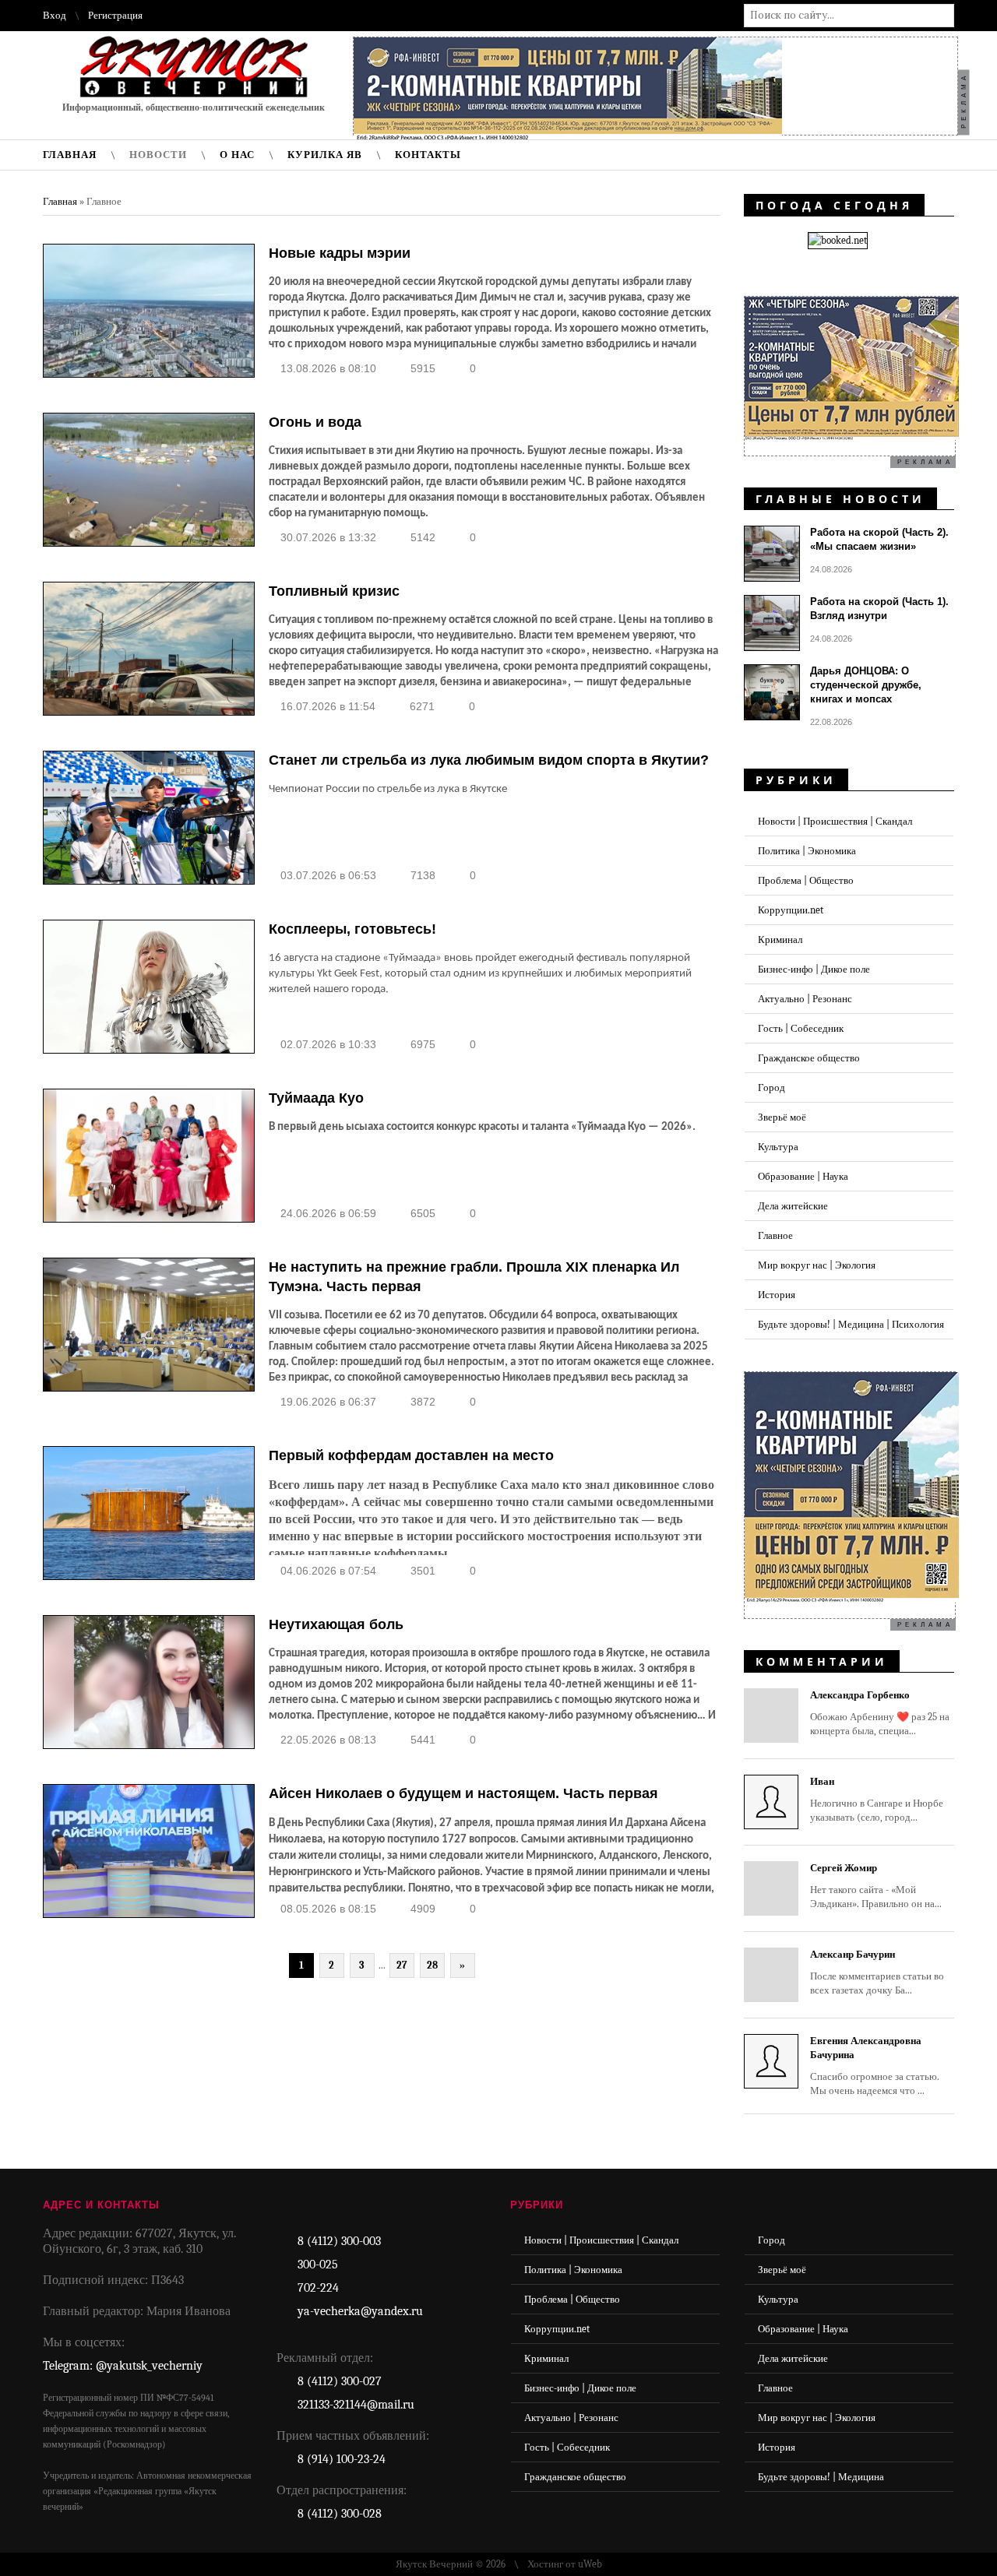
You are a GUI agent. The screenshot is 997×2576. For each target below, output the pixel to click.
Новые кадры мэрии (340, 253)
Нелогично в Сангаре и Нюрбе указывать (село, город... (877, 1799)
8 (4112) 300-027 (340, 2381)
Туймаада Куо (316, 1098)
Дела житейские (793, 1206)
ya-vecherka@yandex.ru (360, 2311)
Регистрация (115, 15)
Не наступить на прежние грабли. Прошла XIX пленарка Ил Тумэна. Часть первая (474, 1277)
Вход (55, 15)
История (777, 1295)
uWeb (590, 2564)
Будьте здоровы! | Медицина (821, 2477)
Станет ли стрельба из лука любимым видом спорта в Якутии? (489, 760)
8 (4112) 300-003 (339, 2241)
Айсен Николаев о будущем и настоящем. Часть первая (463, 1793)
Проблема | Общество (806, 880)
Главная (60, 201)
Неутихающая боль (336, 1624)
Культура (778, 1147)
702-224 (318, 2288)
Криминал (780, 940)
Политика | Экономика (807, 851)
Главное (775, 1235)
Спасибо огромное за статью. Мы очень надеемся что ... (875, 2066)
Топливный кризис (334, 591)
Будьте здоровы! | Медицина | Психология (851, 1324)
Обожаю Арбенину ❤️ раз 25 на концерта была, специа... (880, 1713)
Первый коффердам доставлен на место (411, 1455)
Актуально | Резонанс (805, 999)
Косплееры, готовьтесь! (352, 929)
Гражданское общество (809, 1058)
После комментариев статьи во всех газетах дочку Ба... (877, 1972)
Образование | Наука (803, 1176)
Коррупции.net (791, 910)
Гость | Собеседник (801, 1028)
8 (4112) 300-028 (340, 2514)
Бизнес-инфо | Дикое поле (814, 969)
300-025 (318, 2265)
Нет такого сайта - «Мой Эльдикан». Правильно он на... (876, 1886)
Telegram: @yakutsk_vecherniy (123, 2366)
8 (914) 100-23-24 (342, 2459)
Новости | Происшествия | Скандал (835, 821)
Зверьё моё (782, 1117)
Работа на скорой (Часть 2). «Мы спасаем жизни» (879, 539)
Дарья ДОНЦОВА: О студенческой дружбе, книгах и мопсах (866, 685)
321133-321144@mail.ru (356, 2405)
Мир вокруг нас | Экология (817, 1265)
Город (772, 1087)
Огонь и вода (315, 422)
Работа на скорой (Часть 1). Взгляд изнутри (879, 609)
